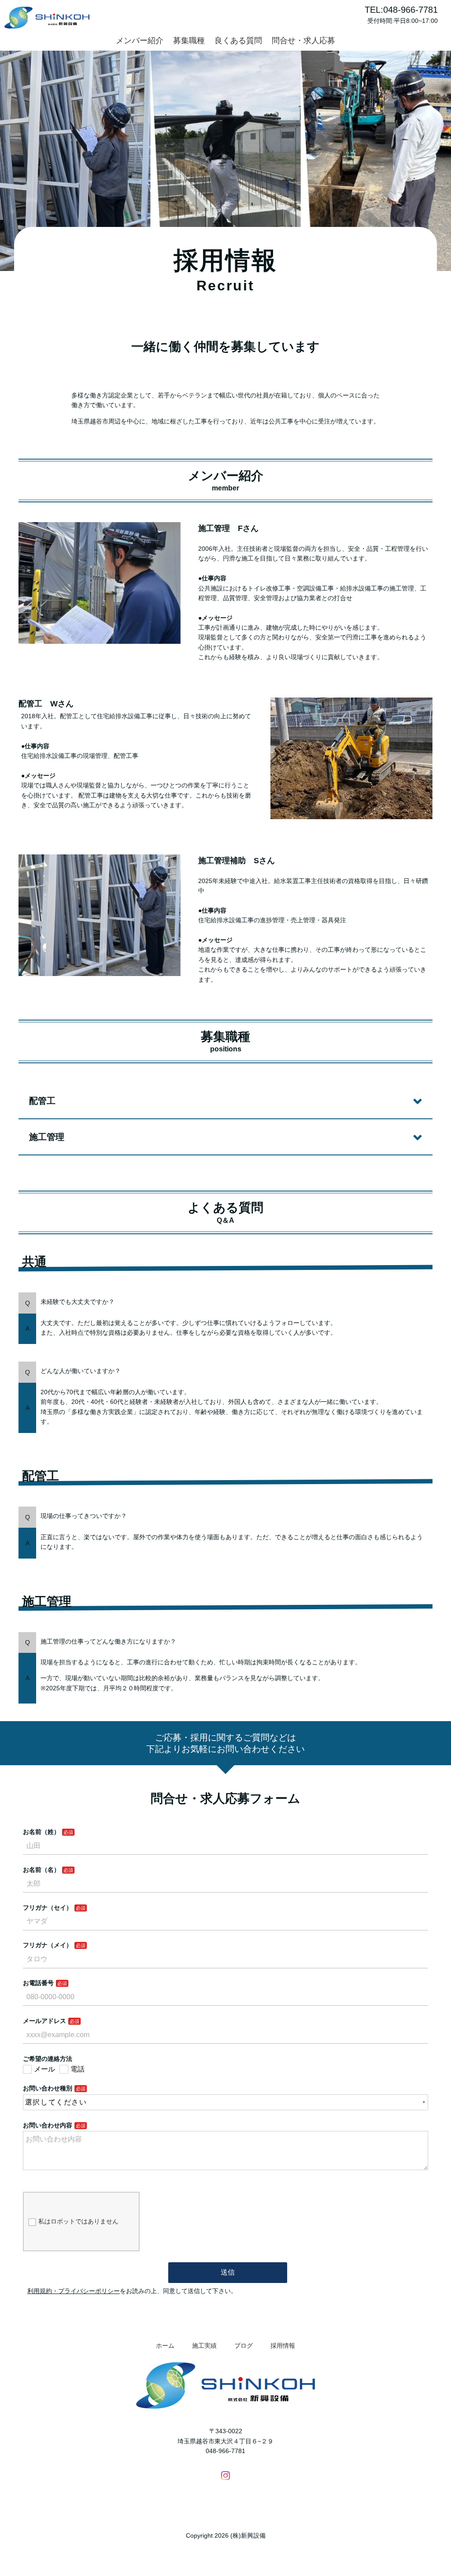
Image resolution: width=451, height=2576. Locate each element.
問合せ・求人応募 (303, 41)
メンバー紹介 (140, 41)
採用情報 (283, 2346)
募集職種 (189, 41)
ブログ (244, 2346)
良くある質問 (238, 41)
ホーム (165, 2346)
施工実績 (204, 2346)
